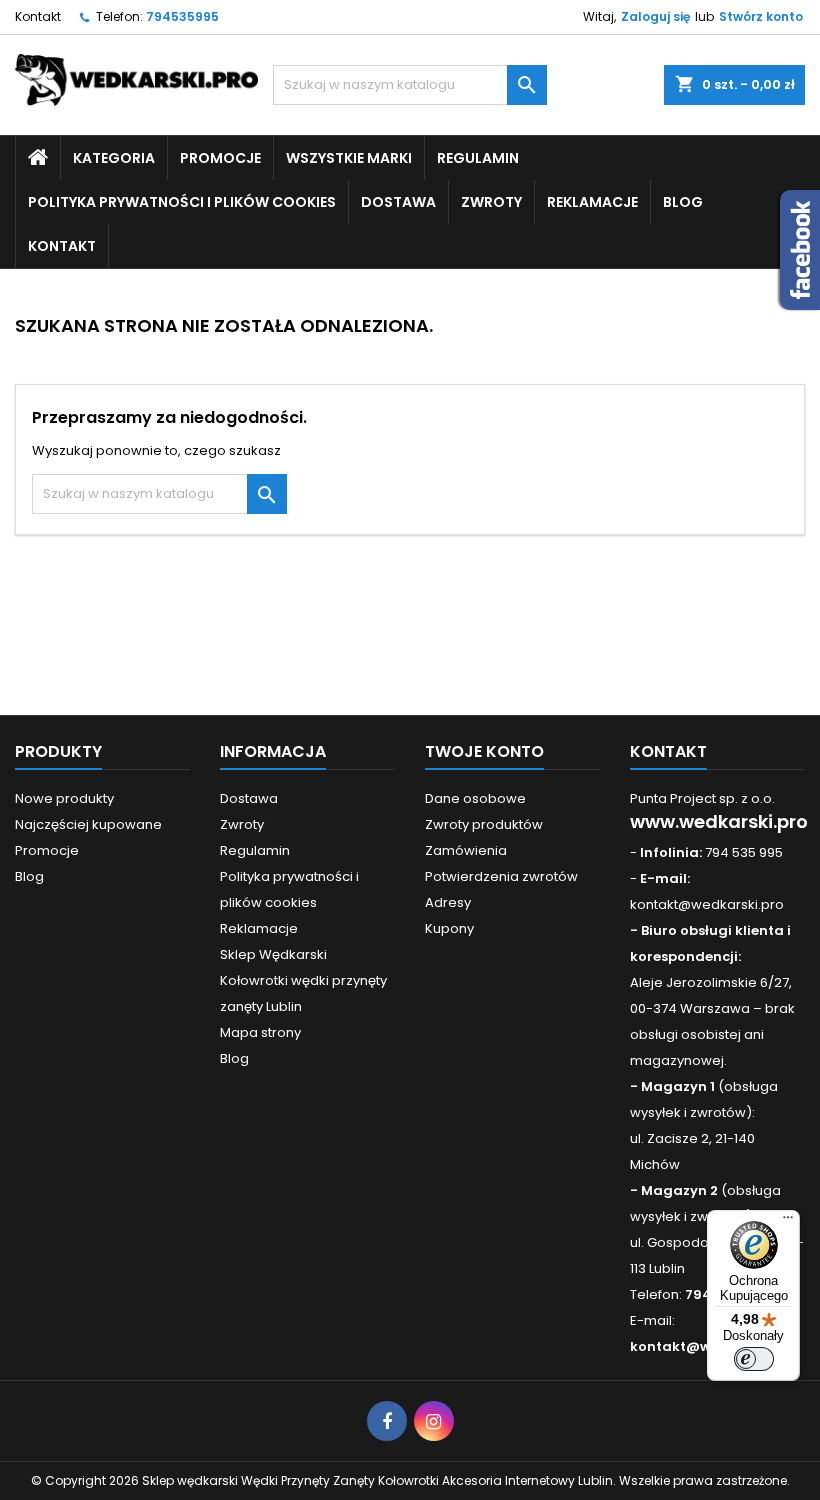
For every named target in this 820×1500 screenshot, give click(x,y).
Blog (683, 202)
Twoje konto (484, 751)
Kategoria (114, 158)
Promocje (220, 158)
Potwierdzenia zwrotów (501, 876)
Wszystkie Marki (349, 158)
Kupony (449, 928)
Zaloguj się (655, 16)
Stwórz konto (761, 16)
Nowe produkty (64, 798)
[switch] (754, 1359)
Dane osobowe (475, 798)
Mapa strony (260, 1032)
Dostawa (398, 202)
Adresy (448, 902)
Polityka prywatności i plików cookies (182, 202)
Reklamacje (592, 202)
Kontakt (38, 16)
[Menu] (788, 1222)
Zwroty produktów (484, 824)
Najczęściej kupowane (88, 824)
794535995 (182, 16)
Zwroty (491, 202)
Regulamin (478, 158)
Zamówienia (466, 850)
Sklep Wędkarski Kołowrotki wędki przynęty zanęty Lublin (303, 980)
